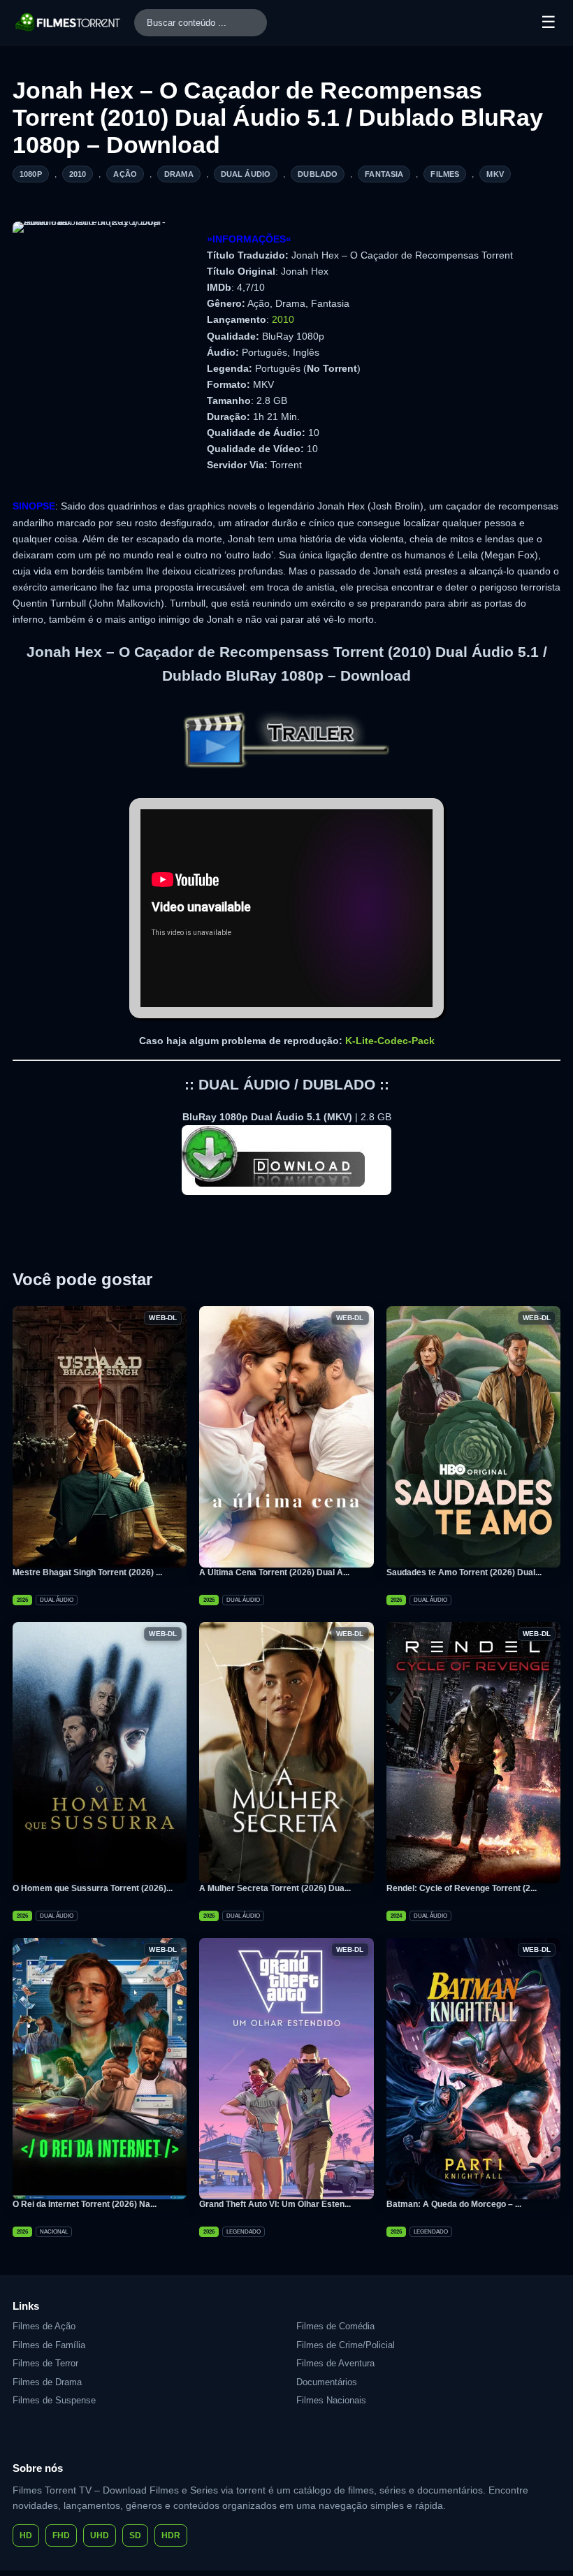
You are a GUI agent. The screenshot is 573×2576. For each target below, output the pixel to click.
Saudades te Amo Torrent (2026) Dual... (464, 1572)
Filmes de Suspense (54, 2400)
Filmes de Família (49, 2345)
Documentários (327, 2382)
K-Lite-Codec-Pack (390, 1041)
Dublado (318, 174)
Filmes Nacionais (331, 2400)
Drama (179, 174)
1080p (31, 174)
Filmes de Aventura (335, 2363)
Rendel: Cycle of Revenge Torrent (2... (462, 1888)
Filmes (445, 174)
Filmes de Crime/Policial (346, 2345)
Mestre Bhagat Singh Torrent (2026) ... (87, 1572)
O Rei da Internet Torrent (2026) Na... (85, 2204)
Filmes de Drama (47, 2382)
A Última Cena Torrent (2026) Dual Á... (274, 1572)
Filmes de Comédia (335, 2326)
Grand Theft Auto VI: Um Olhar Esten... (275, 2204)
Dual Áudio (246, 174)
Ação (125, 174)
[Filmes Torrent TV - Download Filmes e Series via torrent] (68, 22)
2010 (78, 174)
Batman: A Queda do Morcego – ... (454, 2204)
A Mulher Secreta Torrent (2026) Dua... (275, 1888)
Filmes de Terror (45, 2363)
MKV (495, 174)
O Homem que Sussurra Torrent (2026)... (93, 1888)
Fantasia (384, 174)
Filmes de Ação (44, 2326)
